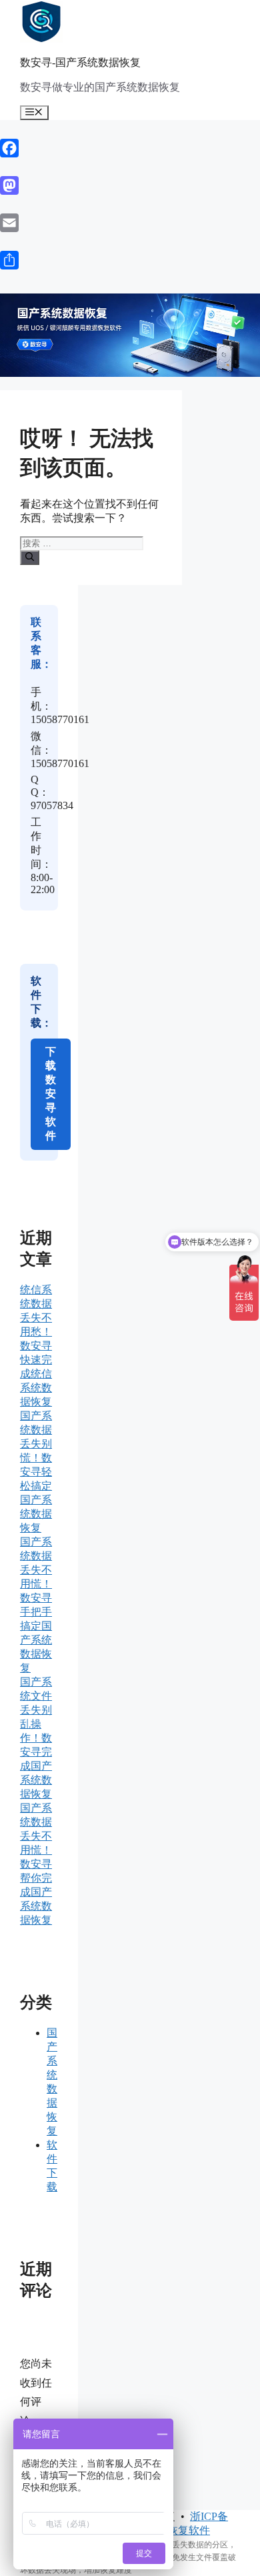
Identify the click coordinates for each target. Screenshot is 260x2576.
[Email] (130, 223)
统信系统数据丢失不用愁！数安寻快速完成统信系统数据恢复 (36, 1346)
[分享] (130, 260)
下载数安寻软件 (51, 1094)
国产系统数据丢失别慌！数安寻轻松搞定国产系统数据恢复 (36, 1472)
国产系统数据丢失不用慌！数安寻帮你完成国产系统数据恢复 (36, 1864)
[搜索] (30, 558)
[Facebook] (130, 148)
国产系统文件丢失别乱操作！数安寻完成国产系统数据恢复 (36, 1738)
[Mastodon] (130, 185)
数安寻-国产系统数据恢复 (80, 62)
